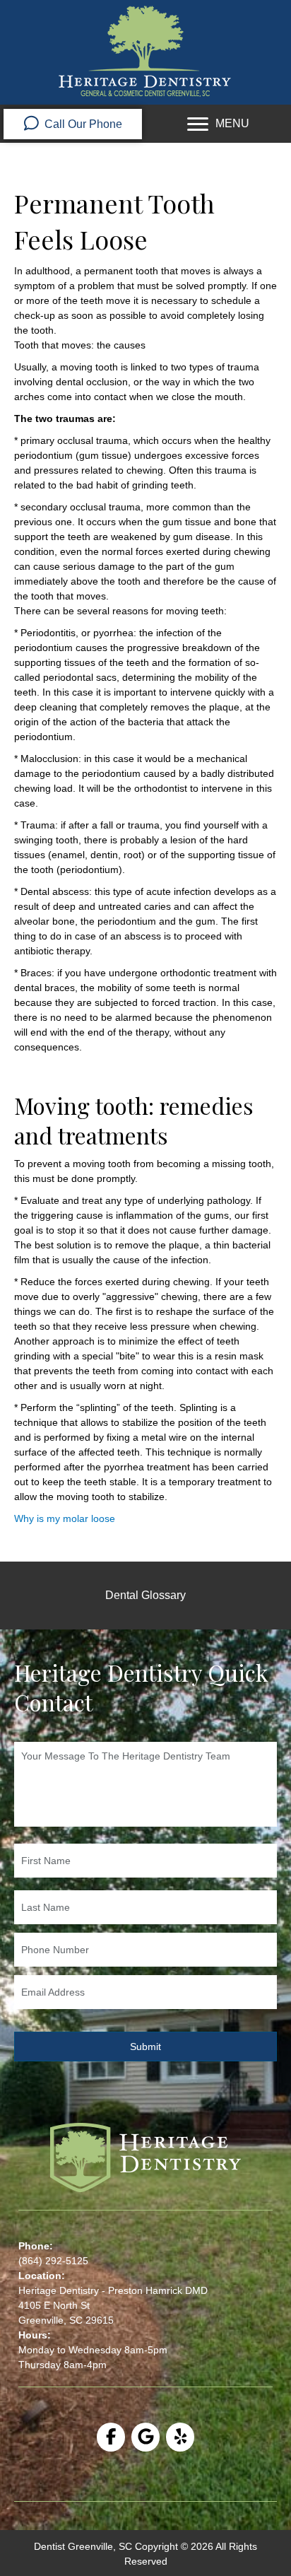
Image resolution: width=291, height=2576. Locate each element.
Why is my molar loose (65, 1518)
